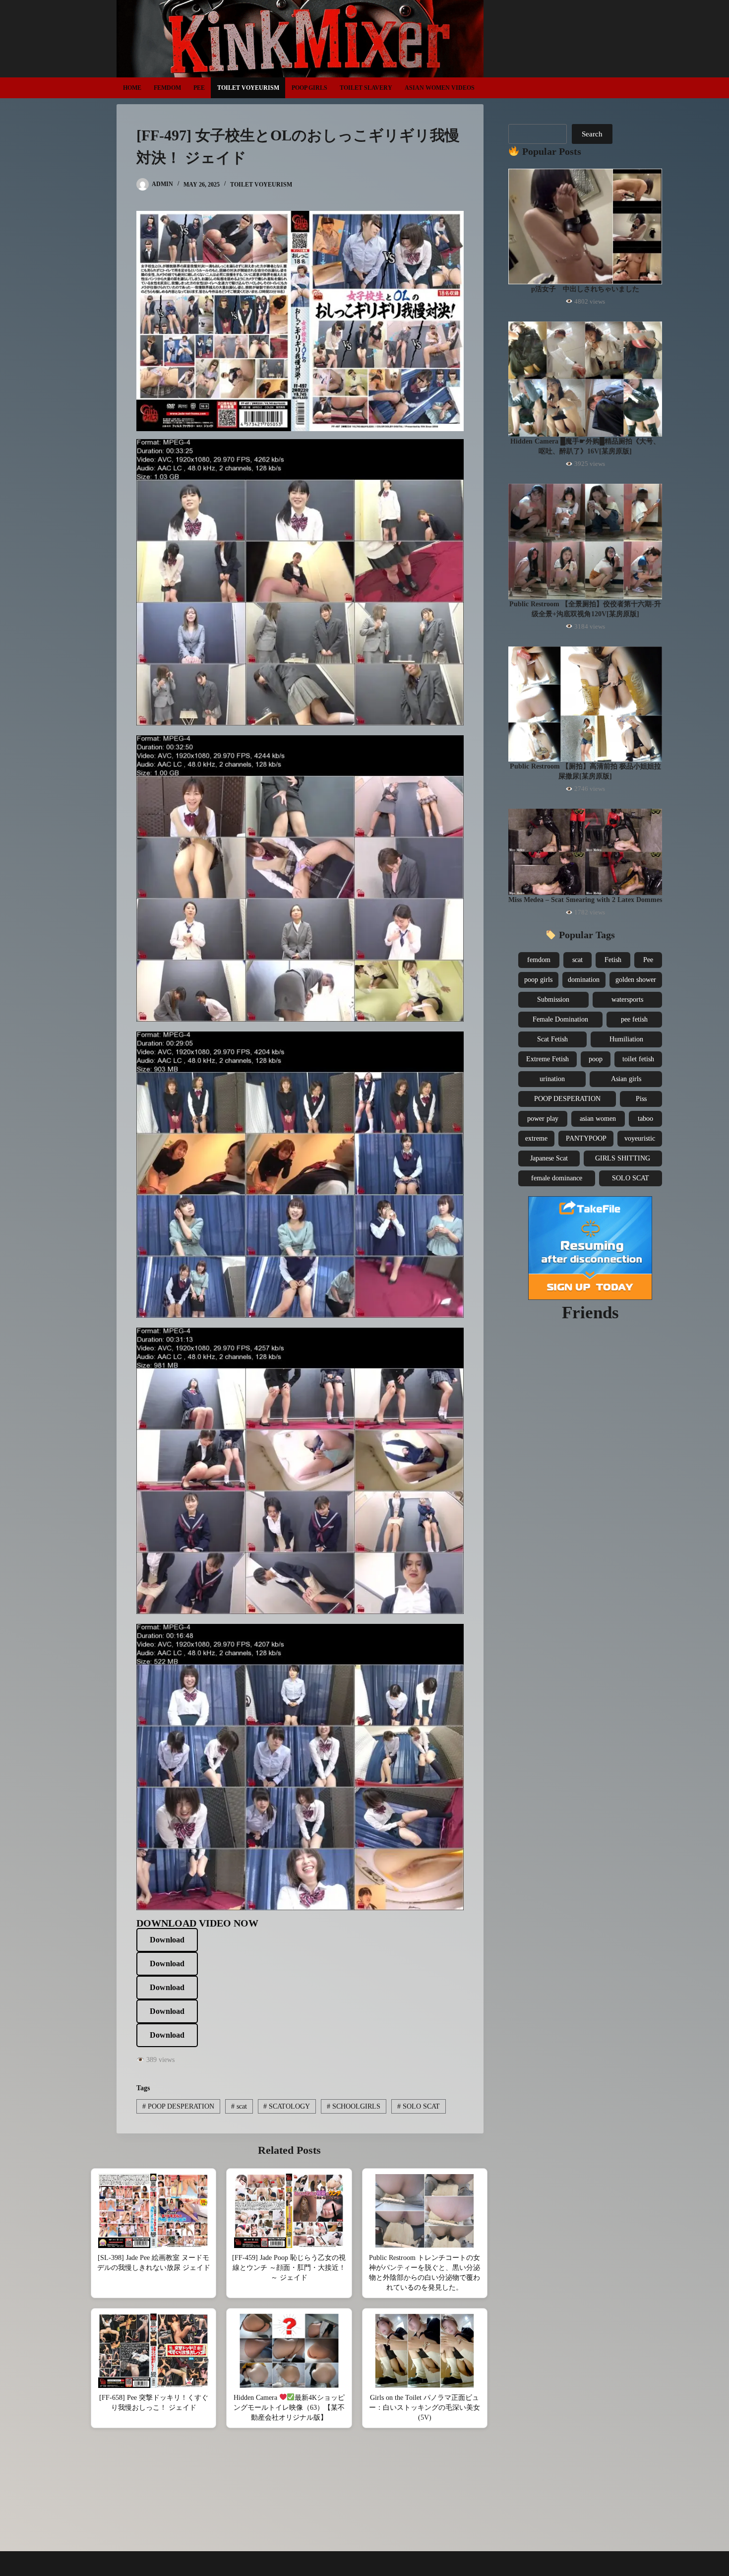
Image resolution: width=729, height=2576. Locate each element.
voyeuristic (640, 1138)
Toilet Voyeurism (248, 88)
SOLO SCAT (419, 2106)
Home (132, 88)
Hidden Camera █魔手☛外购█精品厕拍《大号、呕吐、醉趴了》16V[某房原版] (585, 446)
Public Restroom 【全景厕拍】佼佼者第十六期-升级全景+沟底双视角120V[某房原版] (585, 609)
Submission (553, 999)
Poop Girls (309, 88)
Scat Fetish (552, 1039)
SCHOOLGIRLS (354, 2106)
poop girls (538, 980)
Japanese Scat (549, 1158)
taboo (645, 1119)
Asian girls (626, 1079)
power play (543, 1119)
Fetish (613, 960)
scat (239, 2106)
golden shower (636, 980)
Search (592, 134)
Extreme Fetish (547, 1059)
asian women (598, 1119)
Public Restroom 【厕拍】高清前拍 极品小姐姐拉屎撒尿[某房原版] (585, 771)
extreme (536, 1138)
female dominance (557, 1178)
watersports (627, 999)
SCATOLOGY (287, 2106)
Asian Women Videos (440, 88)
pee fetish (634, 1019)
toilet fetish (638, 1059)
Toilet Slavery (366, 88)
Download (167, 1940)
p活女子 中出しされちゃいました (585, 289)
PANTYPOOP (586, 1138)
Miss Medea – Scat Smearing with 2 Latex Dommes (585, 900)
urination (552, 1079)
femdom (539, 960)
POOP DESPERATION (178, 2106)
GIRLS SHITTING (623, 1158)
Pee (199, 88)
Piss (641, 1099)
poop (596, 1059)
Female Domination (560, 1019)
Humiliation (626, 1039)
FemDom (167, 88)
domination (584, 980)
